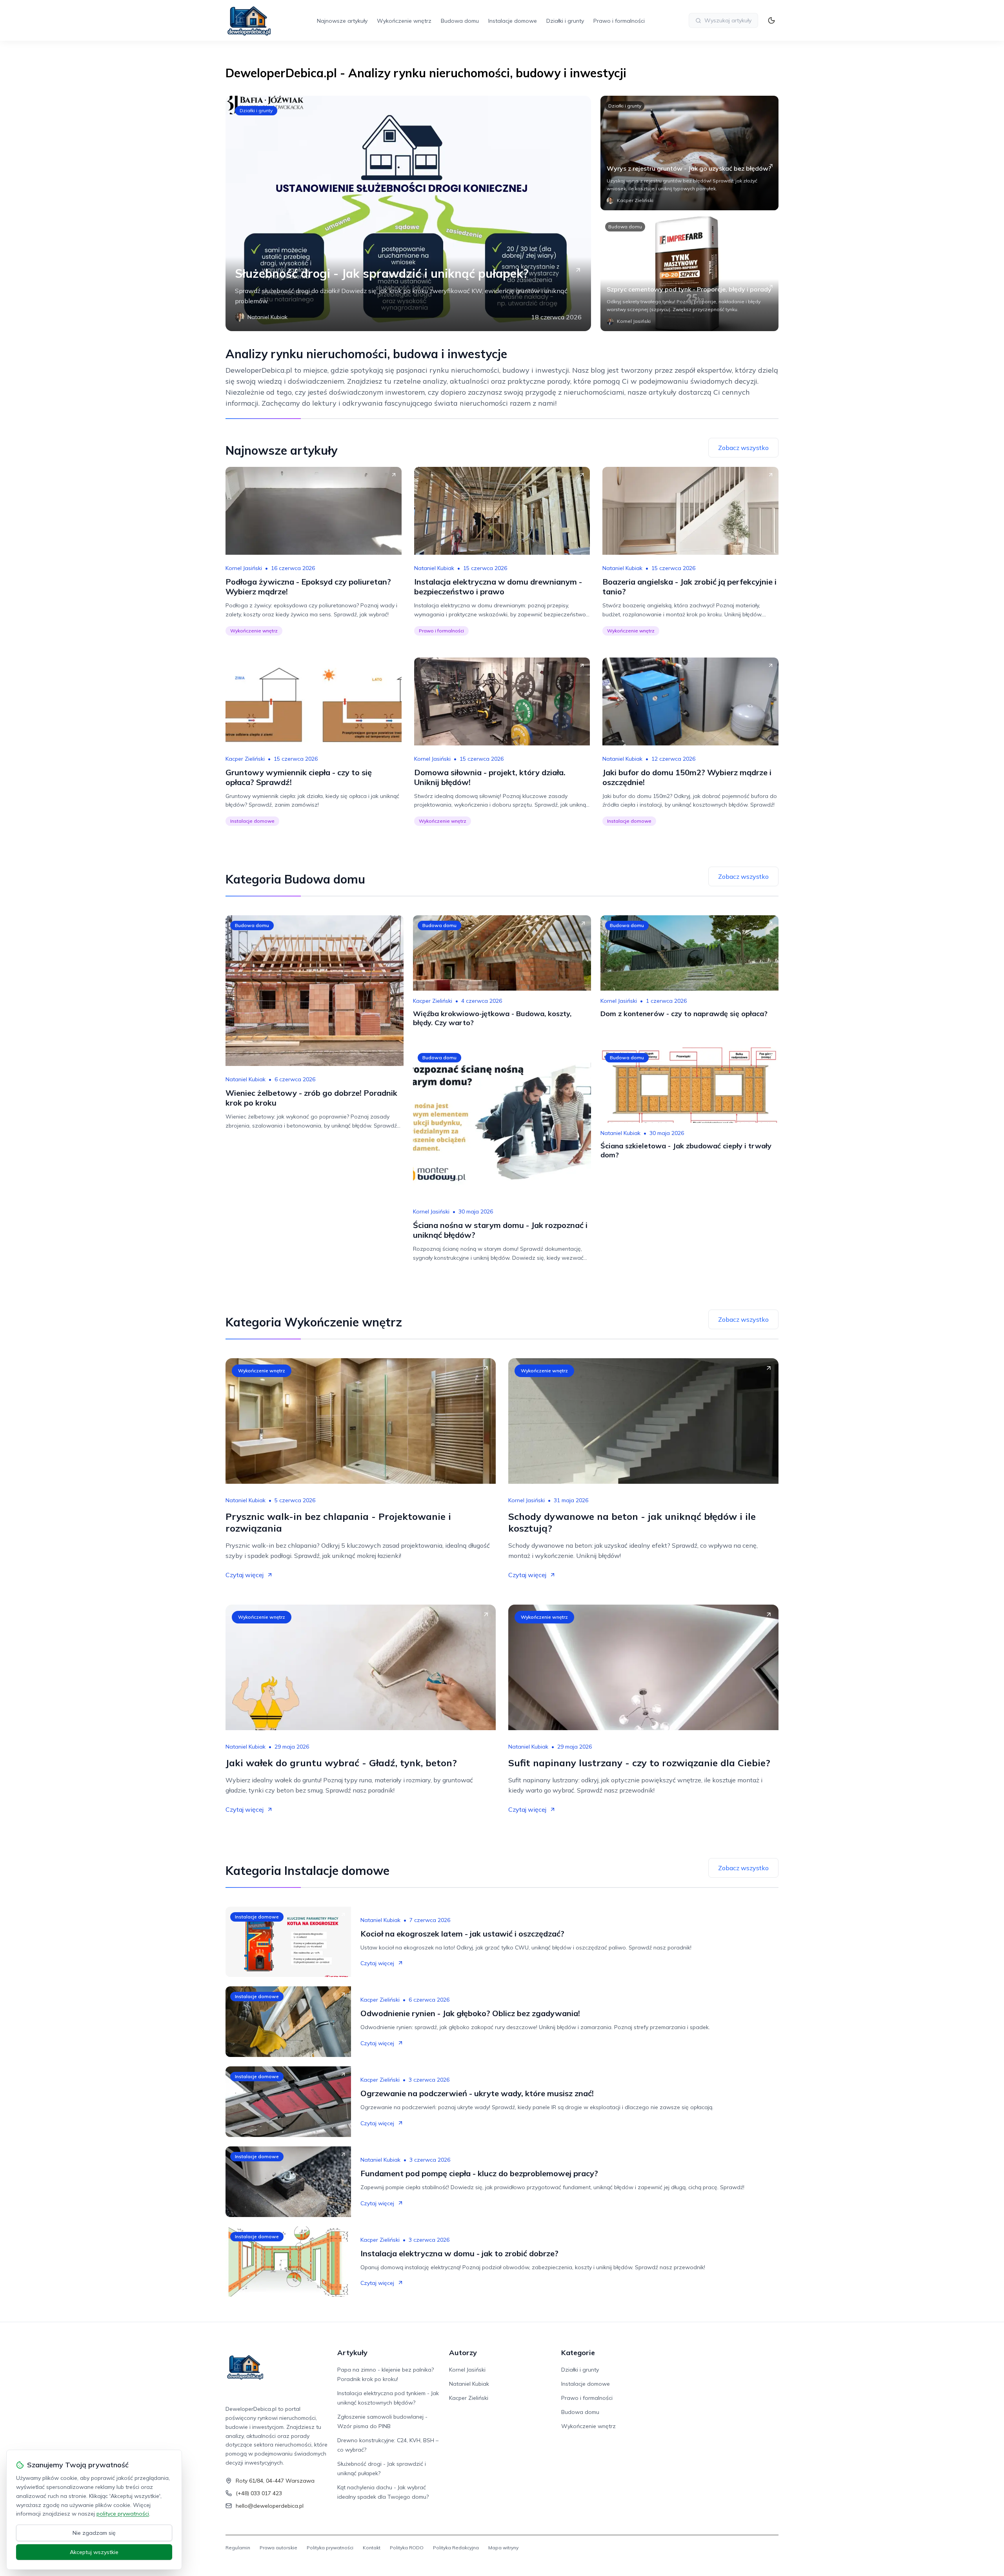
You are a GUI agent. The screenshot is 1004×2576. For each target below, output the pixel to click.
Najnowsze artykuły (342, 21)
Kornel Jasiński (244, 568)
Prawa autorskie (278, 2548)
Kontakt (372, 2548)
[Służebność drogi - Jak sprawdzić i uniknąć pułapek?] (408, 213)
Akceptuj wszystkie (94, 2552)
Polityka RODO (407, 2548)
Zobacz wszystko (743, 448)
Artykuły (352, 2353)
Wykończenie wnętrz (404, 21)
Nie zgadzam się (94, 2533)
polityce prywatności (123, 2514)
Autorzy (463, 2353)
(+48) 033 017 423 (259, 2493)
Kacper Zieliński (245, 759)
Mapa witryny (503, 2548)
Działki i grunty (565, 21)
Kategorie (578, 2353)
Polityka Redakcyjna (456, 2548)
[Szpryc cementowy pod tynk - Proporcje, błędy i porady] (689, 274)
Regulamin (238, 2548)
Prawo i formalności (619, 21)
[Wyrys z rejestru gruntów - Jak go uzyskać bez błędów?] (689, 153)
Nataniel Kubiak (434, 568)
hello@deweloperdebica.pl (270, 2506)
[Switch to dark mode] (771, 20)
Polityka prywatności (330, 2548)
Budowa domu (460, 21)
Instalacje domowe (513, 21)
